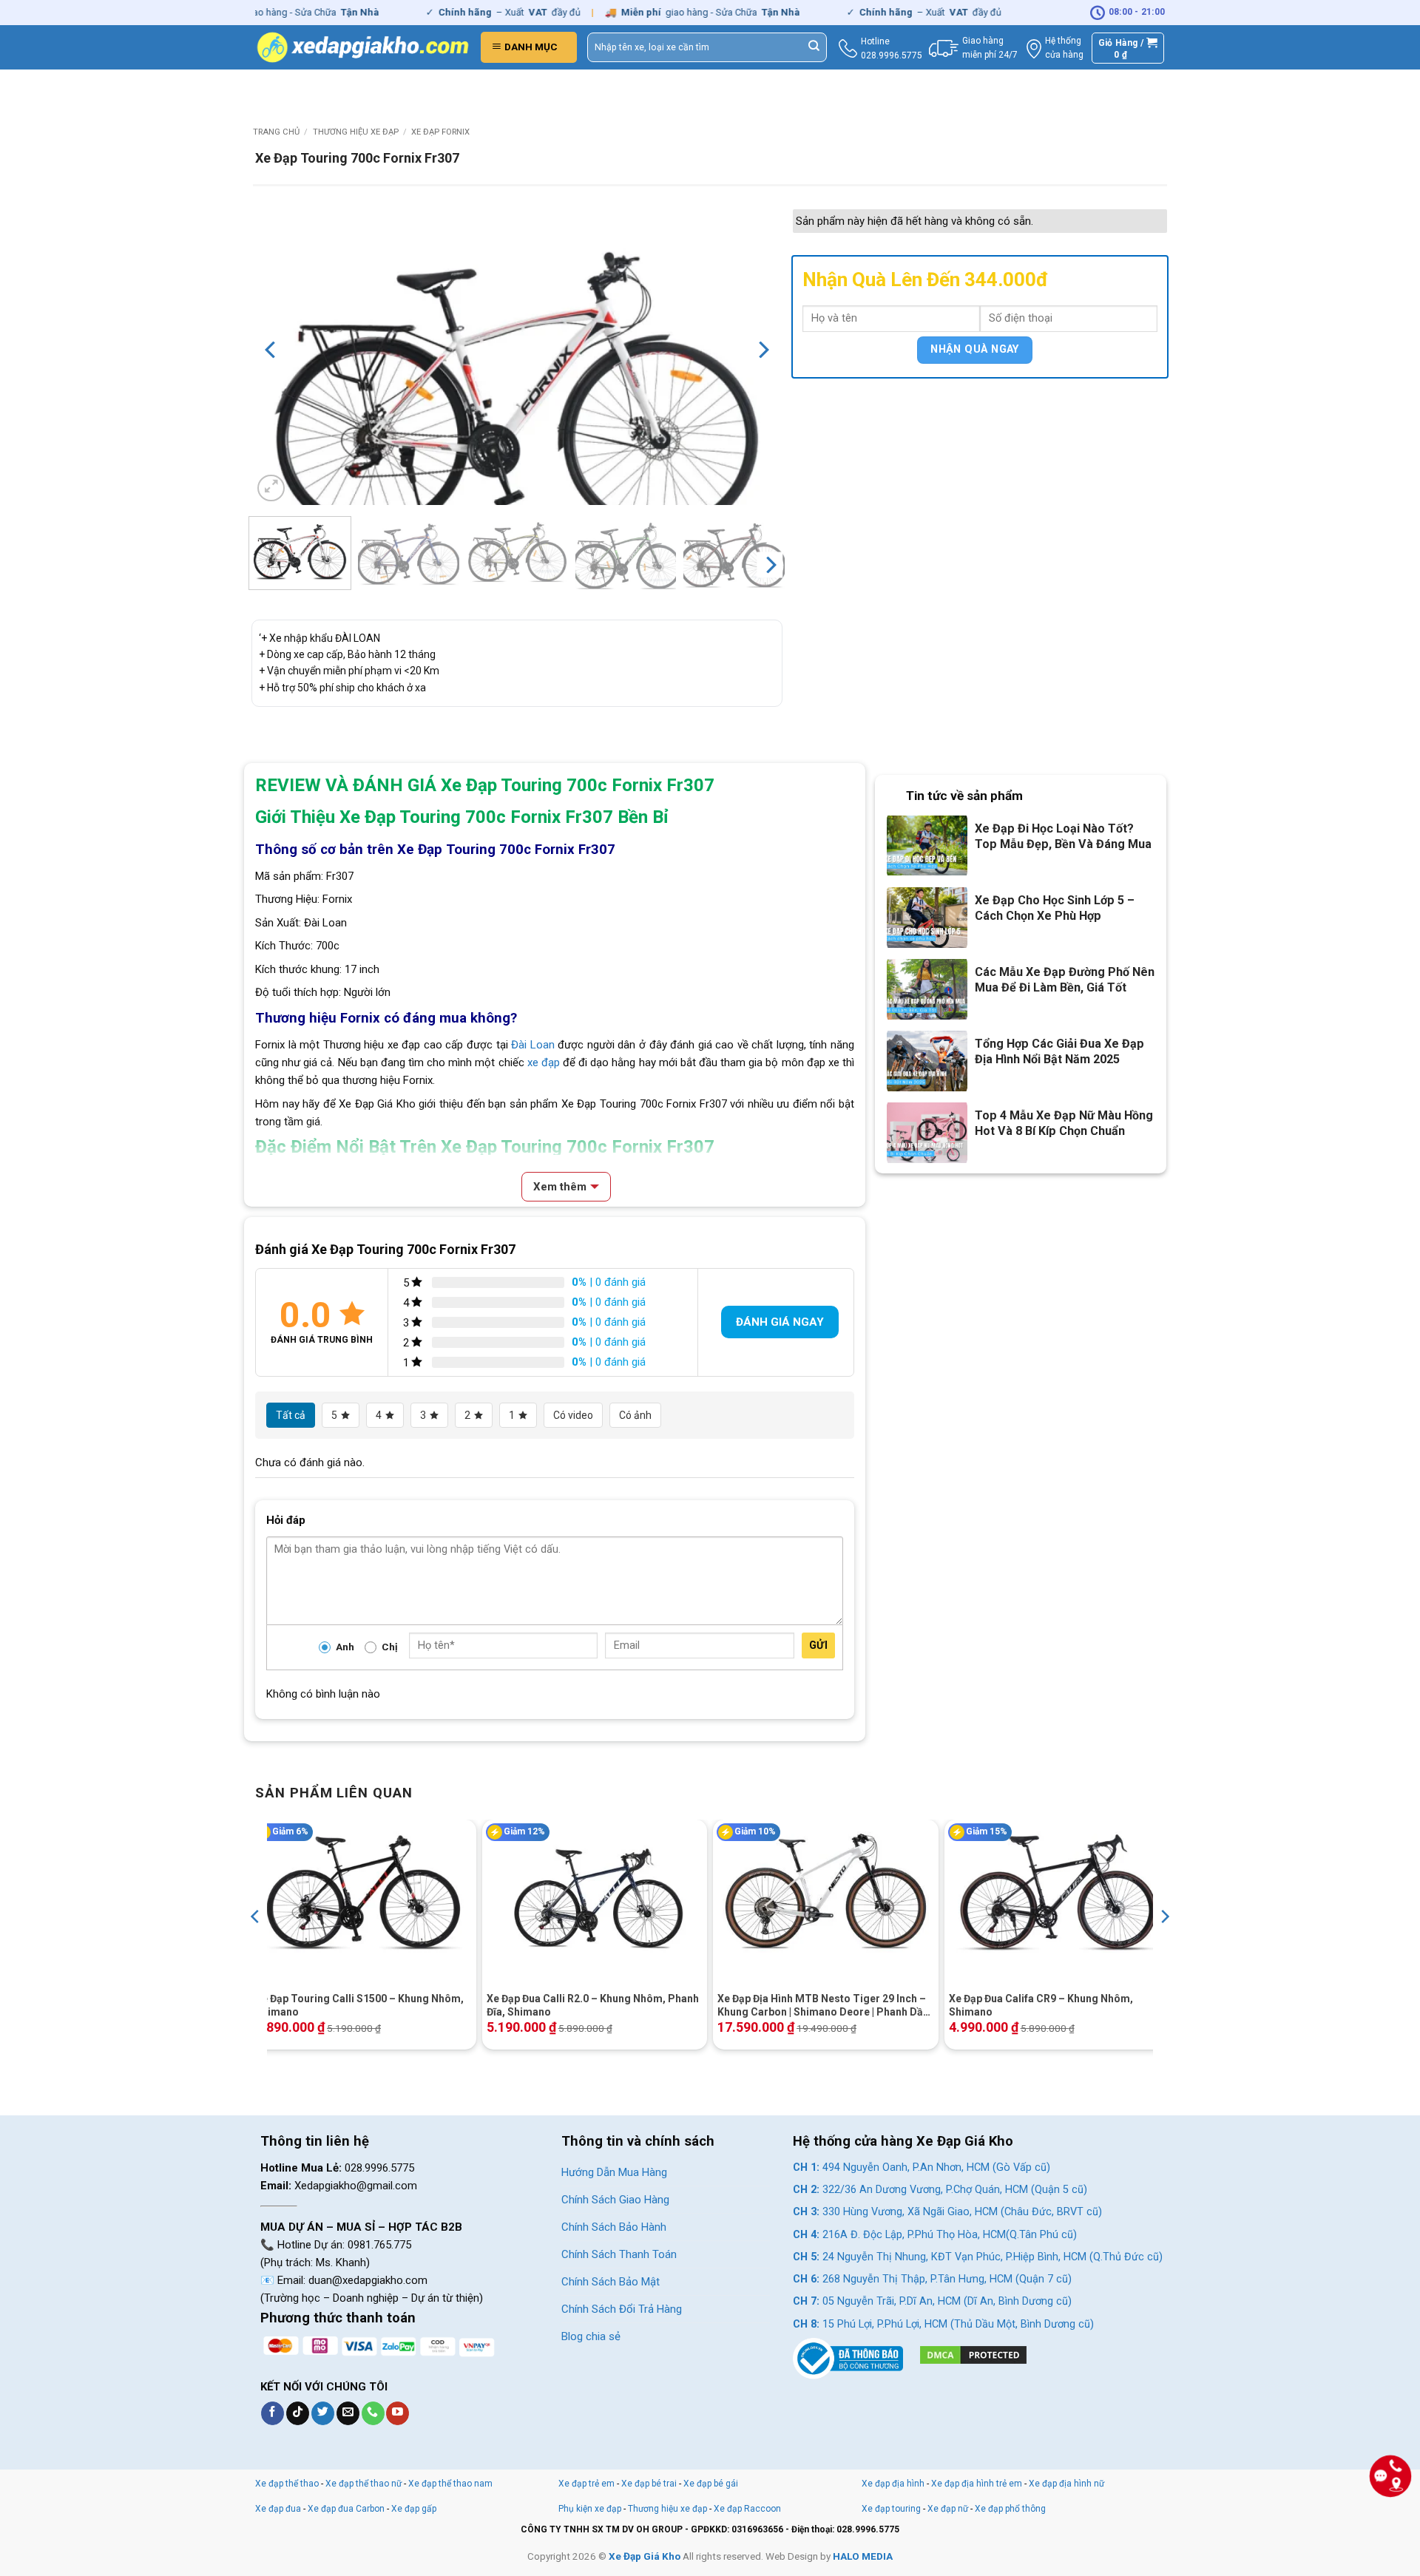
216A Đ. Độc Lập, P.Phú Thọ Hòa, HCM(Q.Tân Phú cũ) (935, 2235)
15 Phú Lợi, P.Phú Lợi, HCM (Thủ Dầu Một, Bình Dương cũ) (943, 2324)
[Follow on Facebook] (273, 2413)
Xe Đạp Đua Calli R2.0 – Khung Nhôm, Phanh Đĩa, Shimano (593, 2005)
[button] (529, 47)
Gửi (818, 1645)
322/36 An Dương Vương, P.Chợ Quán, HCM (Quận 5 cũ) (940, 2190)
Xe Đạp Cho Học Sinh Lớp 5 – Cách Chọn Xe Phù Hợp (1055, 908)
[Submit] (814, 47)
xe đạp (544, 1062)
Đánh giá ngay (780, 1322)
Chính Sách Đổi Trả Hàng (622, 2309)
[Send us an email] (348, 2413)
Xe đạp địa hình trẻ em (977, 2484)
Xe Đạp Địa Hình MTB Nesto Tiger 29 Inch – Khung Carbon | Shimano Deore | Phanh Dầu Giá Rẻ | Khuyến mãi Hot (824, 2006)
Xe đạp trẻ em (586, 2484)
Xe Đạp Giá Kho (645, 2556)
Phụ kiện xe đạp (590, 2509)
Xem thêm (560, 1187)
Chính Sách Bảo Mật (611, 2282)
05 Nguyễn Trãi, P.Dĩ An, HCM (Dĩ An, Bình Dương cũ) (932, 2301)
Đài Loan (531, 1045)
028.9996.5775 (892, 55)
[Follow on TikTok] (298, 2413)
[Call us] (373, 2413)
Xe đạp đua (278, 2509)
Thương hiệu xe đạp (356, 132)
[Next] (763, 350)
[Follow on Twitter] (323, 2413)
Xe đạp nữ (948, 2509)
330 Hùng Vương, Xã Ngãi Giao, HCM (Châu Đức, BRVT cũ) (947, 2212)
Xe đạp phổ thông (1010, 2509)
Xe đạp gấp (414, 2509)
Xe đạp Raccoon (747, 2509)
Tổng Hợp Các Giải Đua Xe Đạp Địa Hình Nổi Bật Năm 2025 (1059, 1051)
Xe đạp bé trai (649, 2484)
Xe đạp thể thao (287, 2484)
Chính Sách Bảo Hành (614, 2227)
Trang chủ (276, 132)
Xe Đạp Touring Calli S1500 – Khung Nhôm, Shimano (359, 2005)
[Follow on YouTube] (398, 2413)
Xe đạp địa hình (894, 2484)
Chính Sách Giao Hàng (615, 2200)
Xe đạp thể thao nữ (365, 2484)
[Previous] (271, 350)
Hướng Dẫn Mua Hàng (614, 2172)
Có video (573, 1415)
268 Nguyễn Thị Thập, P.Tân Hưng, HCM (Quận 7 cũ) (932, 2279)
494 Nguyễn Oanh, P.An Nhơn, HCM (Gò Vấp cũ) (922, 2167)
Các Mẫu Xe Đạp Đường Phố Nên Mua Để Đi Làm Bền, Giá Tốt (1065, 980)
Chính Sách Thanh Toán (619, 2254)
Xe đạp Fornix (440, 132)
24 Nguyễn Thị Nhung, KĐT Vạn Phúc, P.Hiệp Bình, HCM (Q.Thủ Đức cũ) (978, 2257)
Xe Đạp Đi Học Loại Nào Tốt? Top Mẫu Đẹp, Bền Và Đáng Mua (1063, 836)
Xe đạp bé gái (711, 2484)
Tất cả (291, 1415)
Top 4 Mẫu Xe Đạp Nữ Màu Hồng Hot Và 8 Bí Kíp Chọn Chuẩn (1064, 1123)
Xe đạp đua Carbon (346, 2509)
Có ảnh (635, 1415)
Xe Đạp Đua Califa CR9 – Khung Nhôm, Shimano (1041, 2005)
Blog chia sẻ (591, 2336)
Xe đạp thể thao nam (450, 2484)
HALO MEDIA (863, 2556)
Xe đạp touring (891, 2509)
